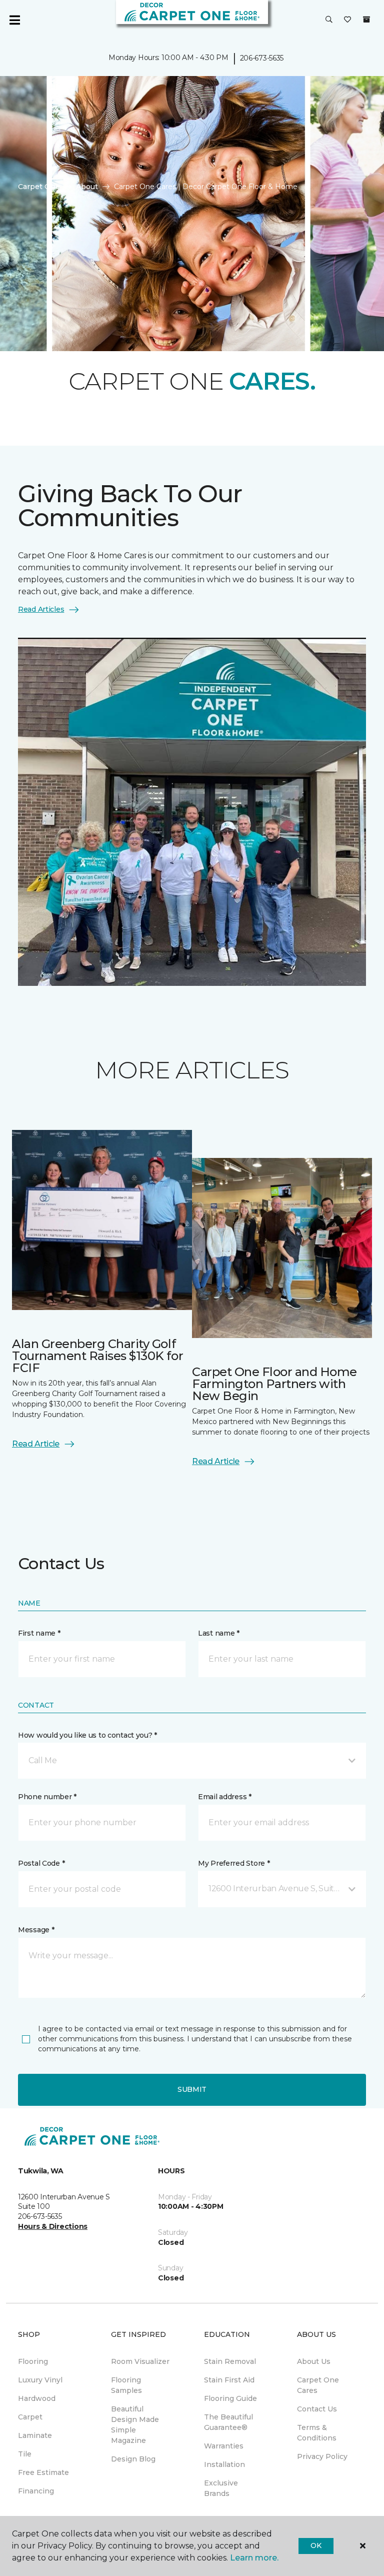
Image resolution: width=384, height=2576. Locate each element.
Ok (316, 2545)
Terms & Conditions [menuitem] (317, 2433)
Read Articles (41, 609)
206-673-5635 (262, 58)
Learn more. (254, 2558)
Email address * (225, 1797)
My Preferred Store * (234, 1863)
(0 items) (366, 20)
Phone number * (47, 1797)
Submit (192, 2089)
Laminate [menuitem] (35, 2435)
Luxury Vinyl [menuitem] (40, 2380)
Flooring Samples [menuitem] (126, 2385)
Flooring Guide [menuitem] (230, 2398)
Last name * (219, 1633)
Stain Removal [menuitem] (230, 2361)
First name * (39, 1633)
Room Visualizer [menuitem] (140, 2361)
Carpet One (39, 187)
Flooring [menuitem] (33, 2361)
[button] (329, 20)
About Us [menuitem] (314, 2361)
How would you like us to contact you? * (87, 1735)
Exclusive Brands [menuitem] (221, 2488)
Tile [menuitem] (25, 2454)
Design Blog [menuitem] (133, 2459)
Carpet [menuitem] (30, 2417)
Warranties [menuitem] (224, 2446)
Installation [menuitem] (224, 2464)
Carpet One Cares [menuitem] (318, 2385)
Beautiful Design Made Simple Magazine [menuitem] (135, 2425)
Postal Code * (41, 1863)
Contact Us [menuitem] (317, 2409)
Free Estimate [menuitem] (43, 2472)
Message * (36, 1930)
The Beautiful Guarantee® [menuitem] (228, 2422)
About (87, 187)
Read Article (36, 1444)
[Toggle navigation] (14, 20)
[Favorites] (347, 20)
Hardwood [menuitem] (37, 2398)
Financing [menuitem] (36, 2491)
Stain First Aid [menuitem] (229, 2380)
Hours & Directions (53, 2226)
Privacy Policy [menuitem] (322, 2456)
